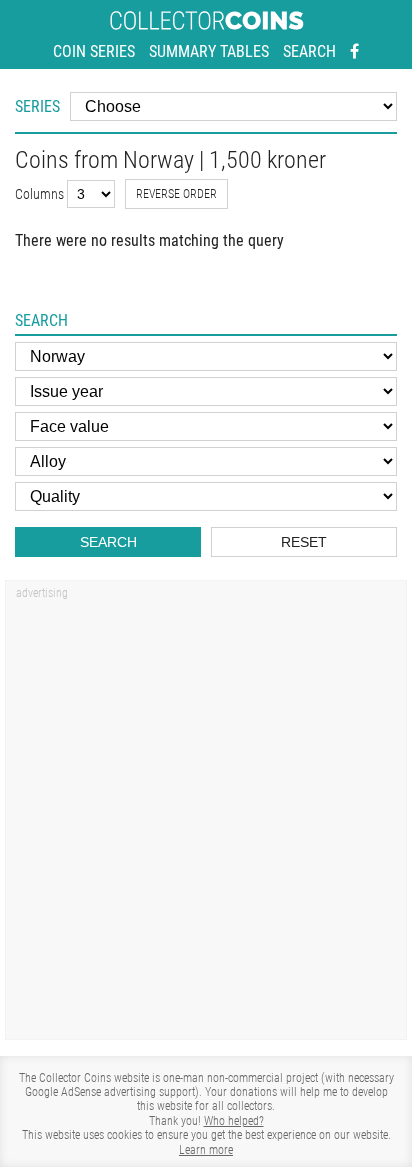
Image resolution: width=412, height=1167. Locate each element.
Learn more (206, 1150)
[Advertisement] (206, 817)
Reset (304, 542)
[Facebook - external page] (354, 52)
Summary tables (209, 51)
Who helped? (234, 1121)
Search (309, 51)
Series (37, 106)
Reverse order (176, 194)
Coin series (94, 51)
